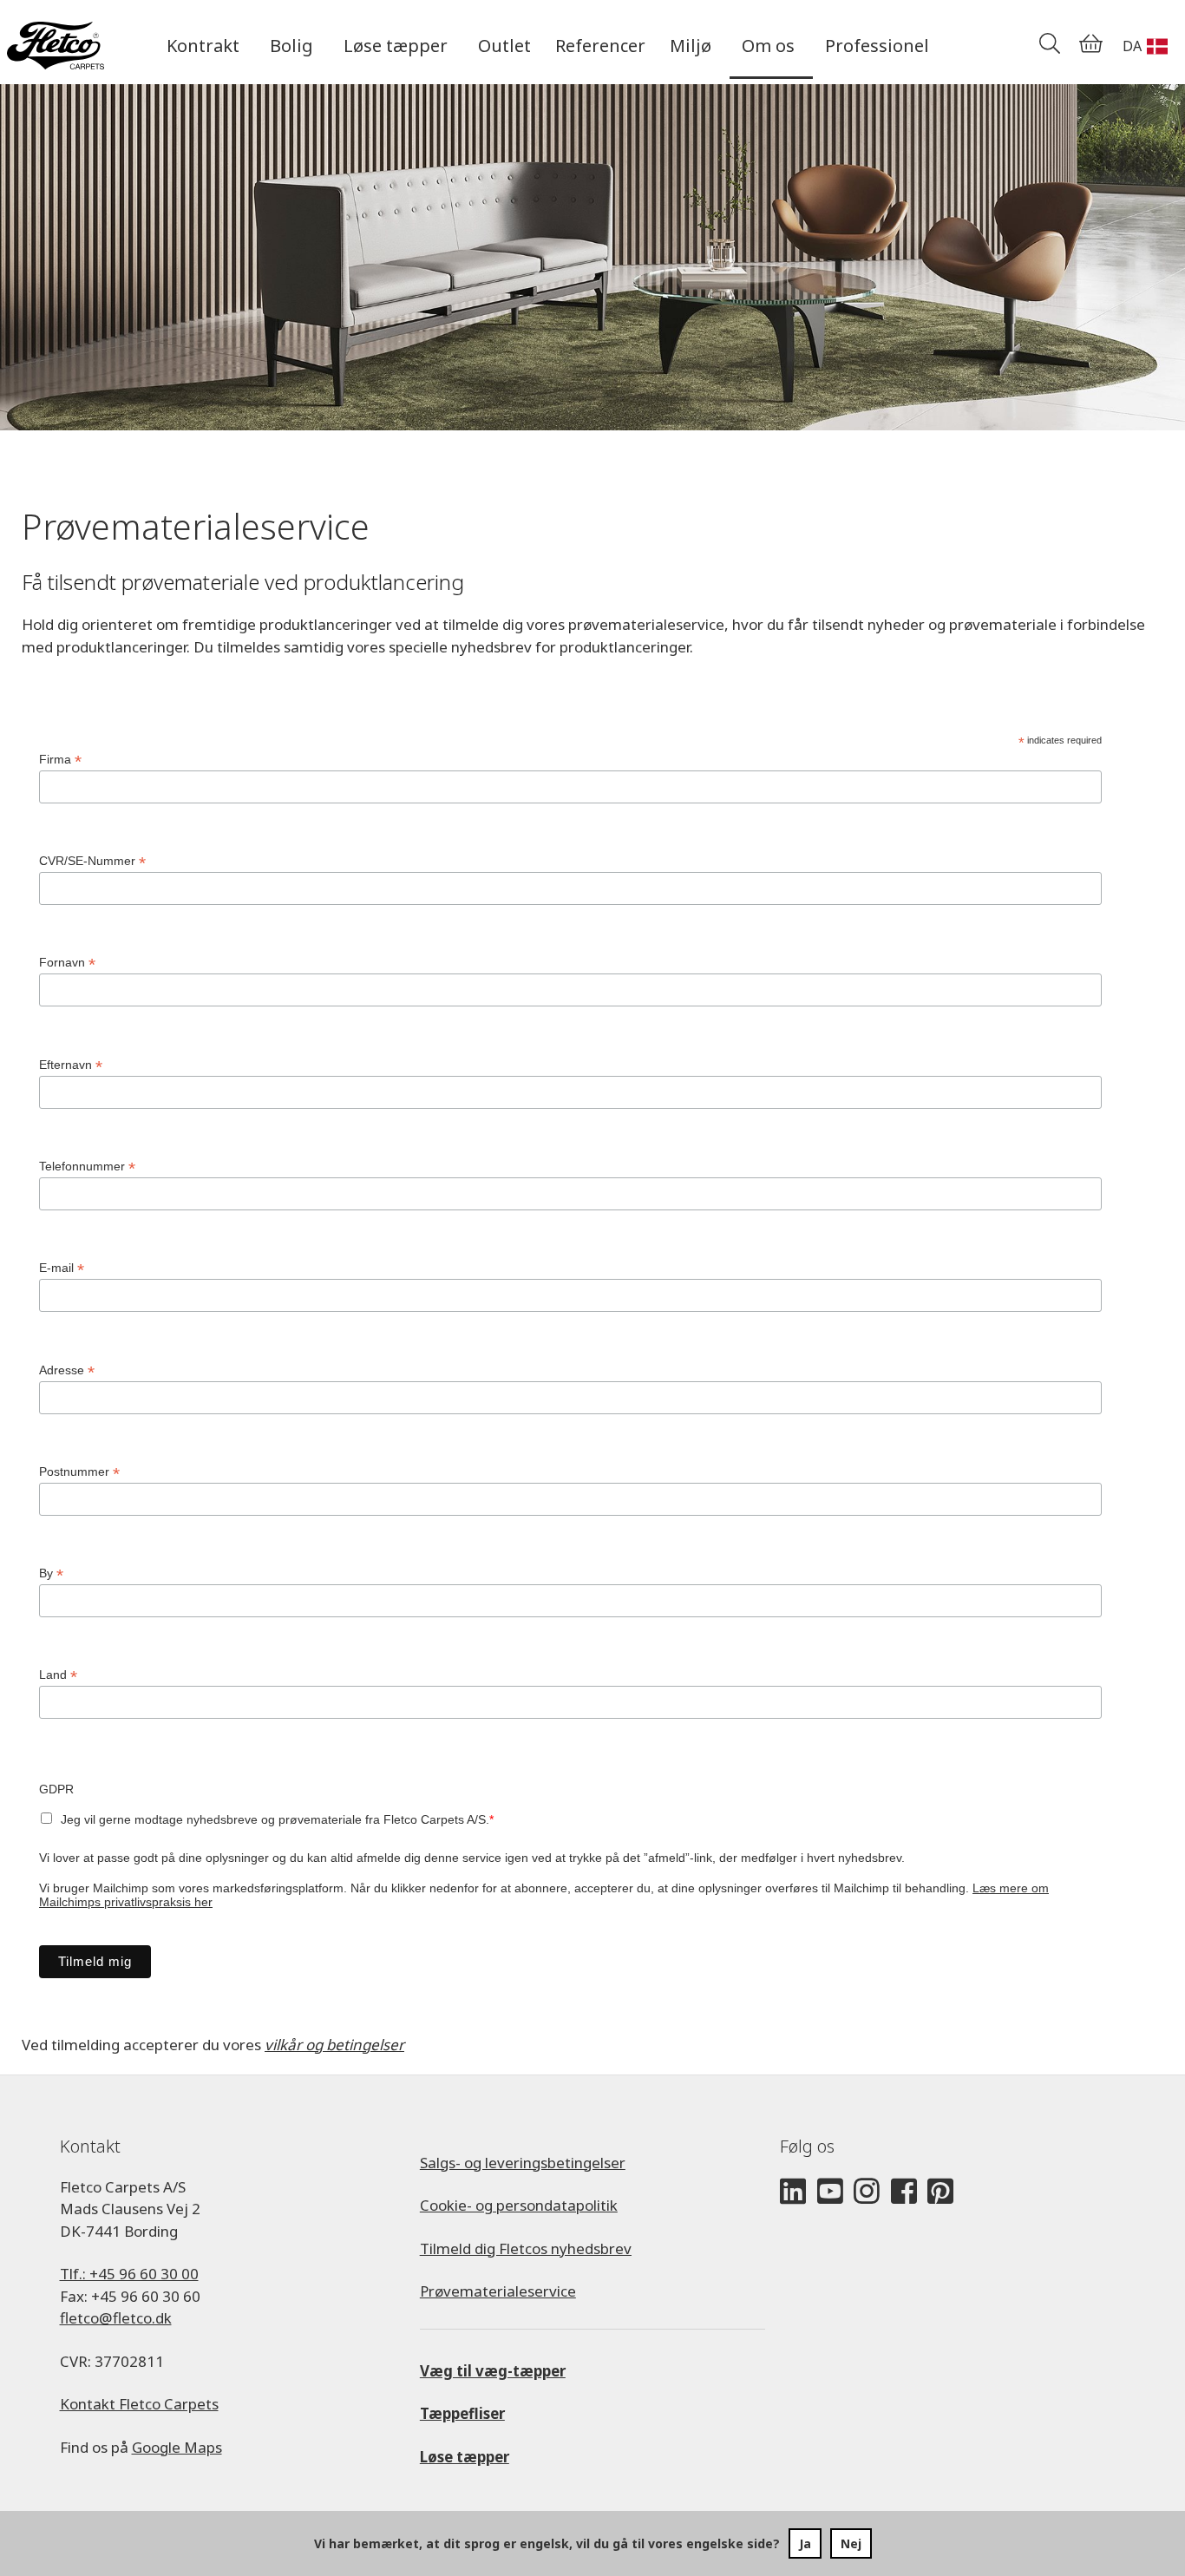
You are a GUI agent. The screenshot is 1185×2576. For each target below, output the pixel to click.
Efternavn (71, 1065)
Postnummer (79, 1472)
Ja (805, 2543)
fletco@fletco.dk (116, 2318)
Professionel (877, 46)
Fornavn (67, 963)
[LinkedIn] (793, 2192)
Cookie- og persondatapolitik (519, 2205)
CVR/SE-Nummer (92, 861)
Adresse (67, 1370)
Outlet (504, 46)
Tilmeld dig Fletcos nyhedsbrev (526, 2248)
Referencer (600, 46)
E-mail (62, 1268)
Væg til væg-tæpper (493, 2371)
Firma (60, 760)
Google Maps (177, 2447)
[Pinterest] (940, 2192)
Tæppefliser (462, 2413)
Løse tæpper (465, 2457)
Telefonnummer (87, 1167)
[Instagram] (867, 2192)
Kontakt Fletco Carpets (139, 2404)
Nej (851, 2543)
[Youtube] (830, 2192)
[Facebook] (904, 2192)
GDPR (56, 1789)
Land (58, 1675)
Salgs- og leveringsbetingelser (523, 2163)
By (51, 1573)
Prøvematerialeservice (498, 2291)
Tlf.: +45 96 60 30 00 (129, 2274)
